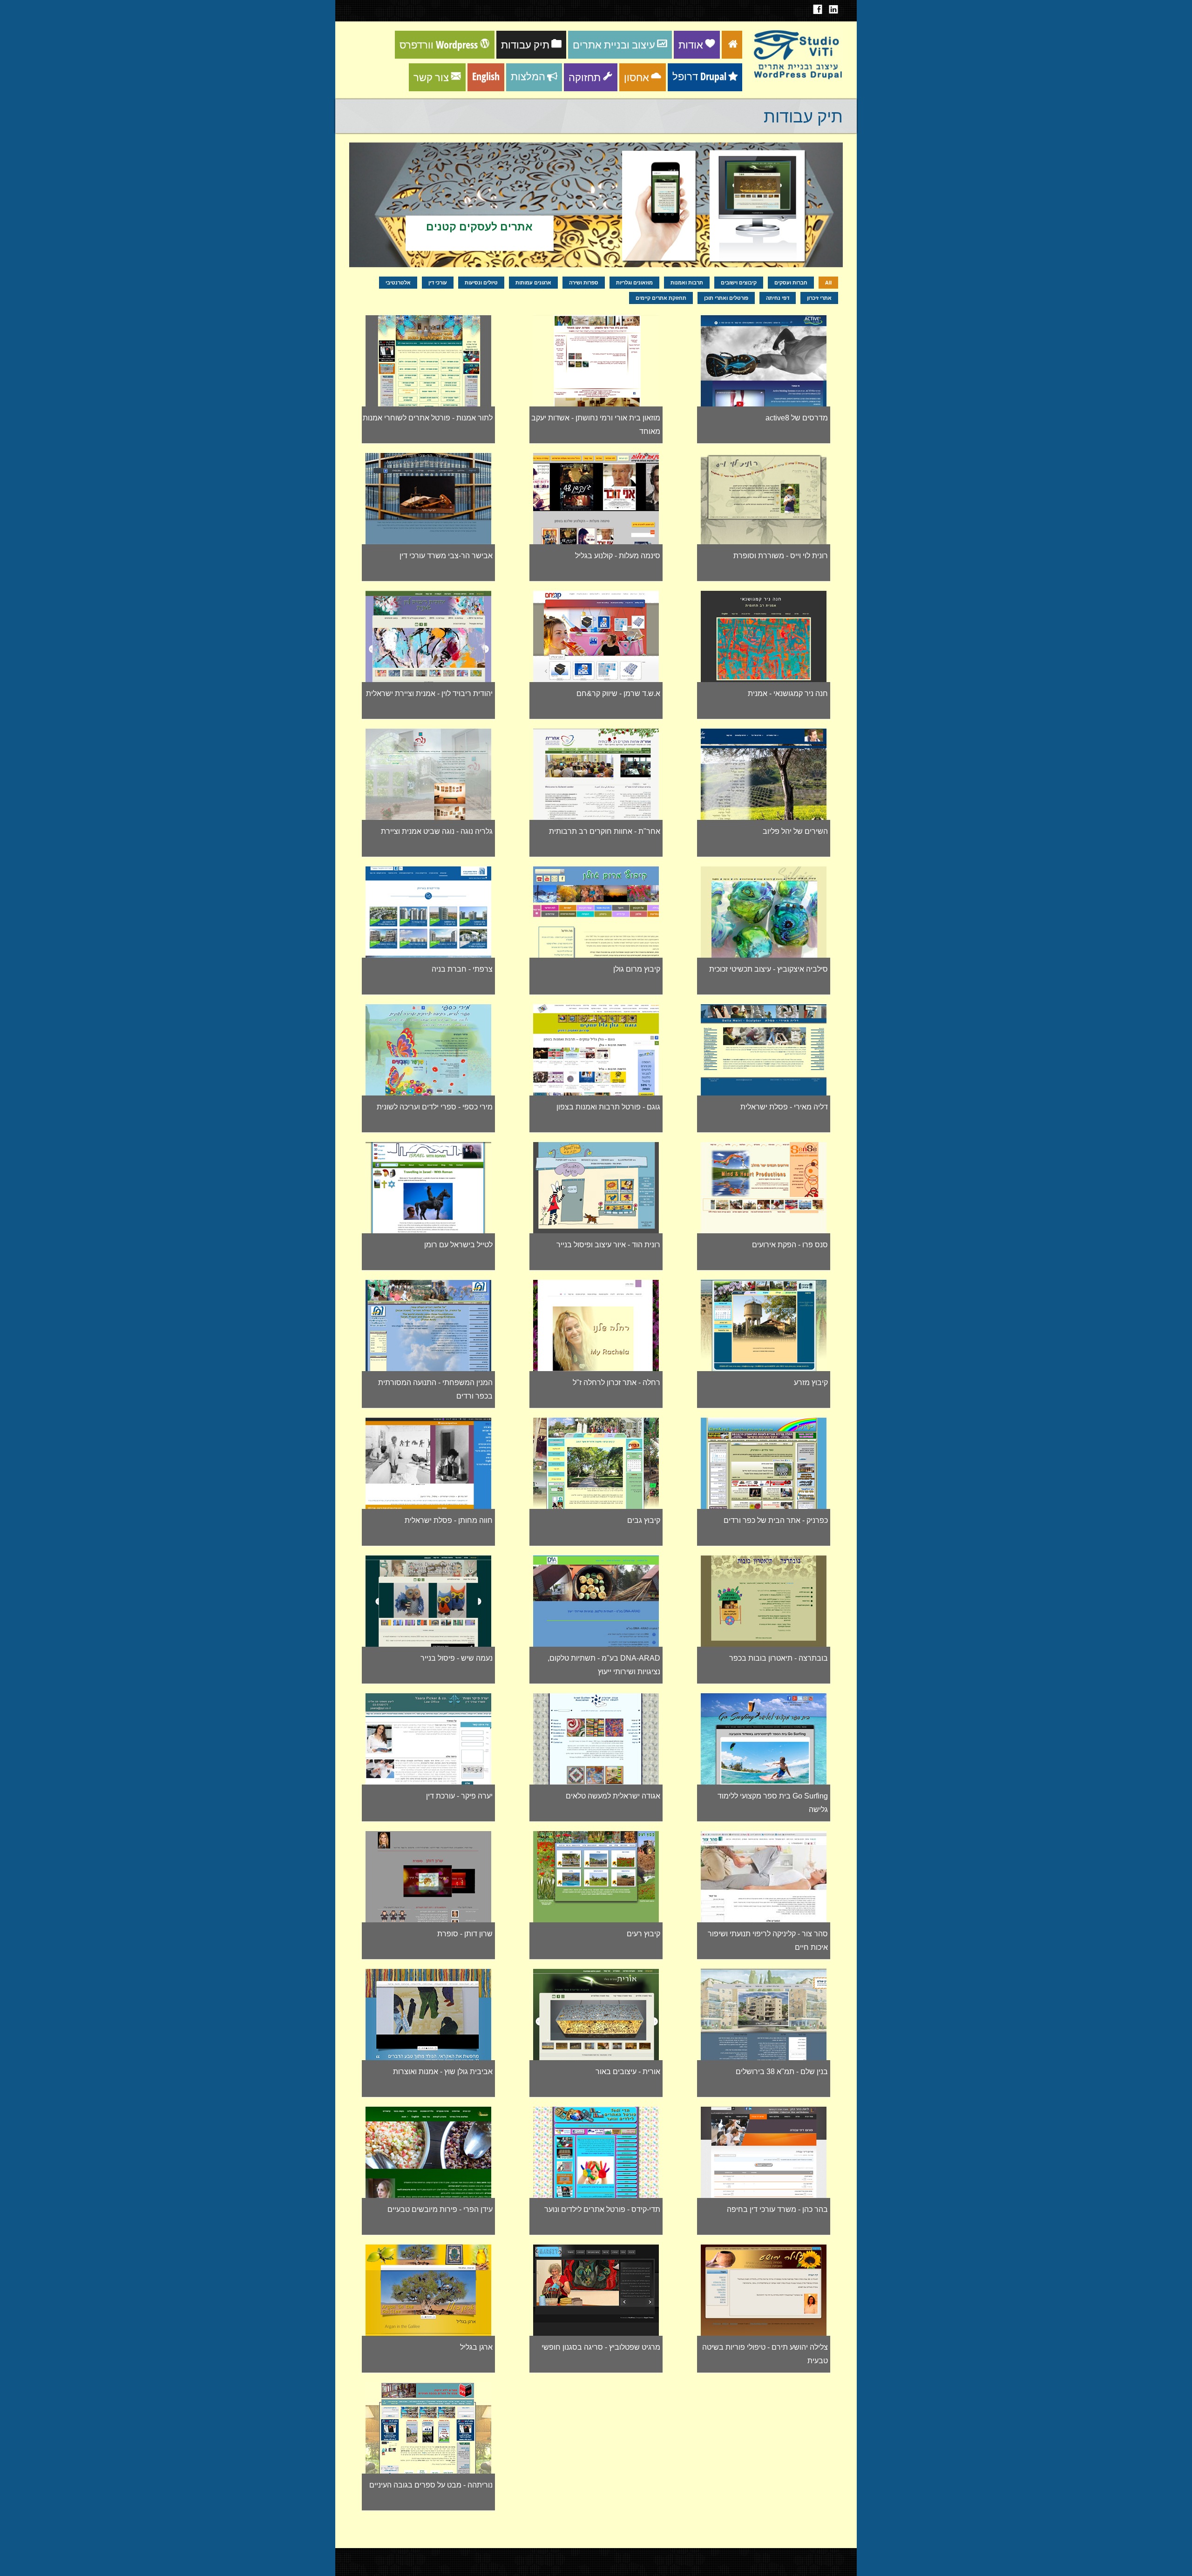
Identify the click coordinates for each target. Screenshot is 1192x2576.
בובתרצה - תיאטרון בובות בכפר (779, 1658)
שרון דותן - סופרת (465, 1934)
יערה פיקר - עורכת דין (459, 1796)
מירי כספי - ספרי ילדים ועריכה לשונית (435, 1107)
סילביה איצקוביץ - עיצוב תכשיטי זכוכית (769, 969)
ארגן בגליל (476, 2347)
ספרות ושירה (584, 282)
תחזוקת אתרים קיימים (661, 298)
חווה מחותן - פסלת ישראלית (449, 1520)
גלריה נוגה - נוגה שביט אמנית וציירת (437, 831)
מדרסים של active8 (797, 418)
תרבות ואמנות (687, 282)
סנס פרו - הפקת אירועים (790, 1245)
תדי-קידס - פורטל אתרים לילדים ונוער (602, 2209)
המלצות (528, 76)
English (486, 76)
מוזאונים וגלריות (634, 282)
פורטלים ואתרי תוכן (726, 298)
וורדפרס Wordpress (439, 44)
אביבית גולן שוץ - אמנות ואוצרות (443, 2072)
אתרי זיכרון (819, 298)
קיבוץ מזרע (811, 1383)
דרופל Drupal (699, 76)
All (828, 282)
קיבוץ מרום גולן (637, 969)
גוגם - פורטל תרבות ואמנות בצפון (608, 1107)
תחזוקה (585, 77)
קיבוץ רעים (643, 1934)
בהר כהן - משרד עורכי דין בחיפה (777, 2209)
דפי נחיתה (778, 298)
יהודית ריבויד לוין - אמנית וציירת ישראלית (429, 693)
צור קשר (431, 77)
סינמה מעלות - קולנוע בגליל (618, 556)
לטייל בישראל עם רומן (458, 1245)
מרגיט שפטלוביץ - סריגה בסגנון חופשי (601, 2347)
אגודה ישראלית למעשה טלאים (613, 1796)
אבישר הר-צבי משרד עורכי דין (446, 556)
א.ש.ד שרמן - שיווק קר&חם (618, 693)
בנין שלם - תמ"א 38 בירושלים (782, 2072)
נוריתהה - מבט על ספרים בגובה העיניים (431, 2485)
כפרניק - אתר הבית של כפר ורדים (776, 1520)
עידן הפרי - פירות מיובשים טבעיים (440, 2209)
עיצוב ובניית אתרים (614, 44)
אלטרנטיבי (398, 282)
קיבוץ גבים (644, 1520)
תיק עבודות (525, 44)
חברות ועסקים (791, 282)
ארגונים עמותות (533, 282)
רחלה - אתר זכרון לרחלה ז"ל (616, 1383)
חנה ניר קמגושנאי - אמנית (788, 693)
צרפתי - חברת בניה (462, 969)
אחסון (637, 77)
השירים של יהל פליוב (795, 831)
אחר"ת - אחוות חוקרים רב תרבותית (605, 831)
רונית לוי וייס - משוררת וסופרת (781, 556)
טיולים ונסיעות (481, 282)
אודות (691, 44)
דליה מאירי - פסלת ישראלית (784, 1107)
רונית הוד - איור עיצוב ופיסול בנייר (608, 1245)
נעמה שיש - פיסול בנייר (457, 1658)
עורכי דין (438, 282)
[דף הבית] (797, 78)
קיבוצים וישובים (739, 282)
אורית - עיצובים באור (628, 2072)
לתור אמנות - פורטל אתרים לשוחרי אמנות (428, 418)
